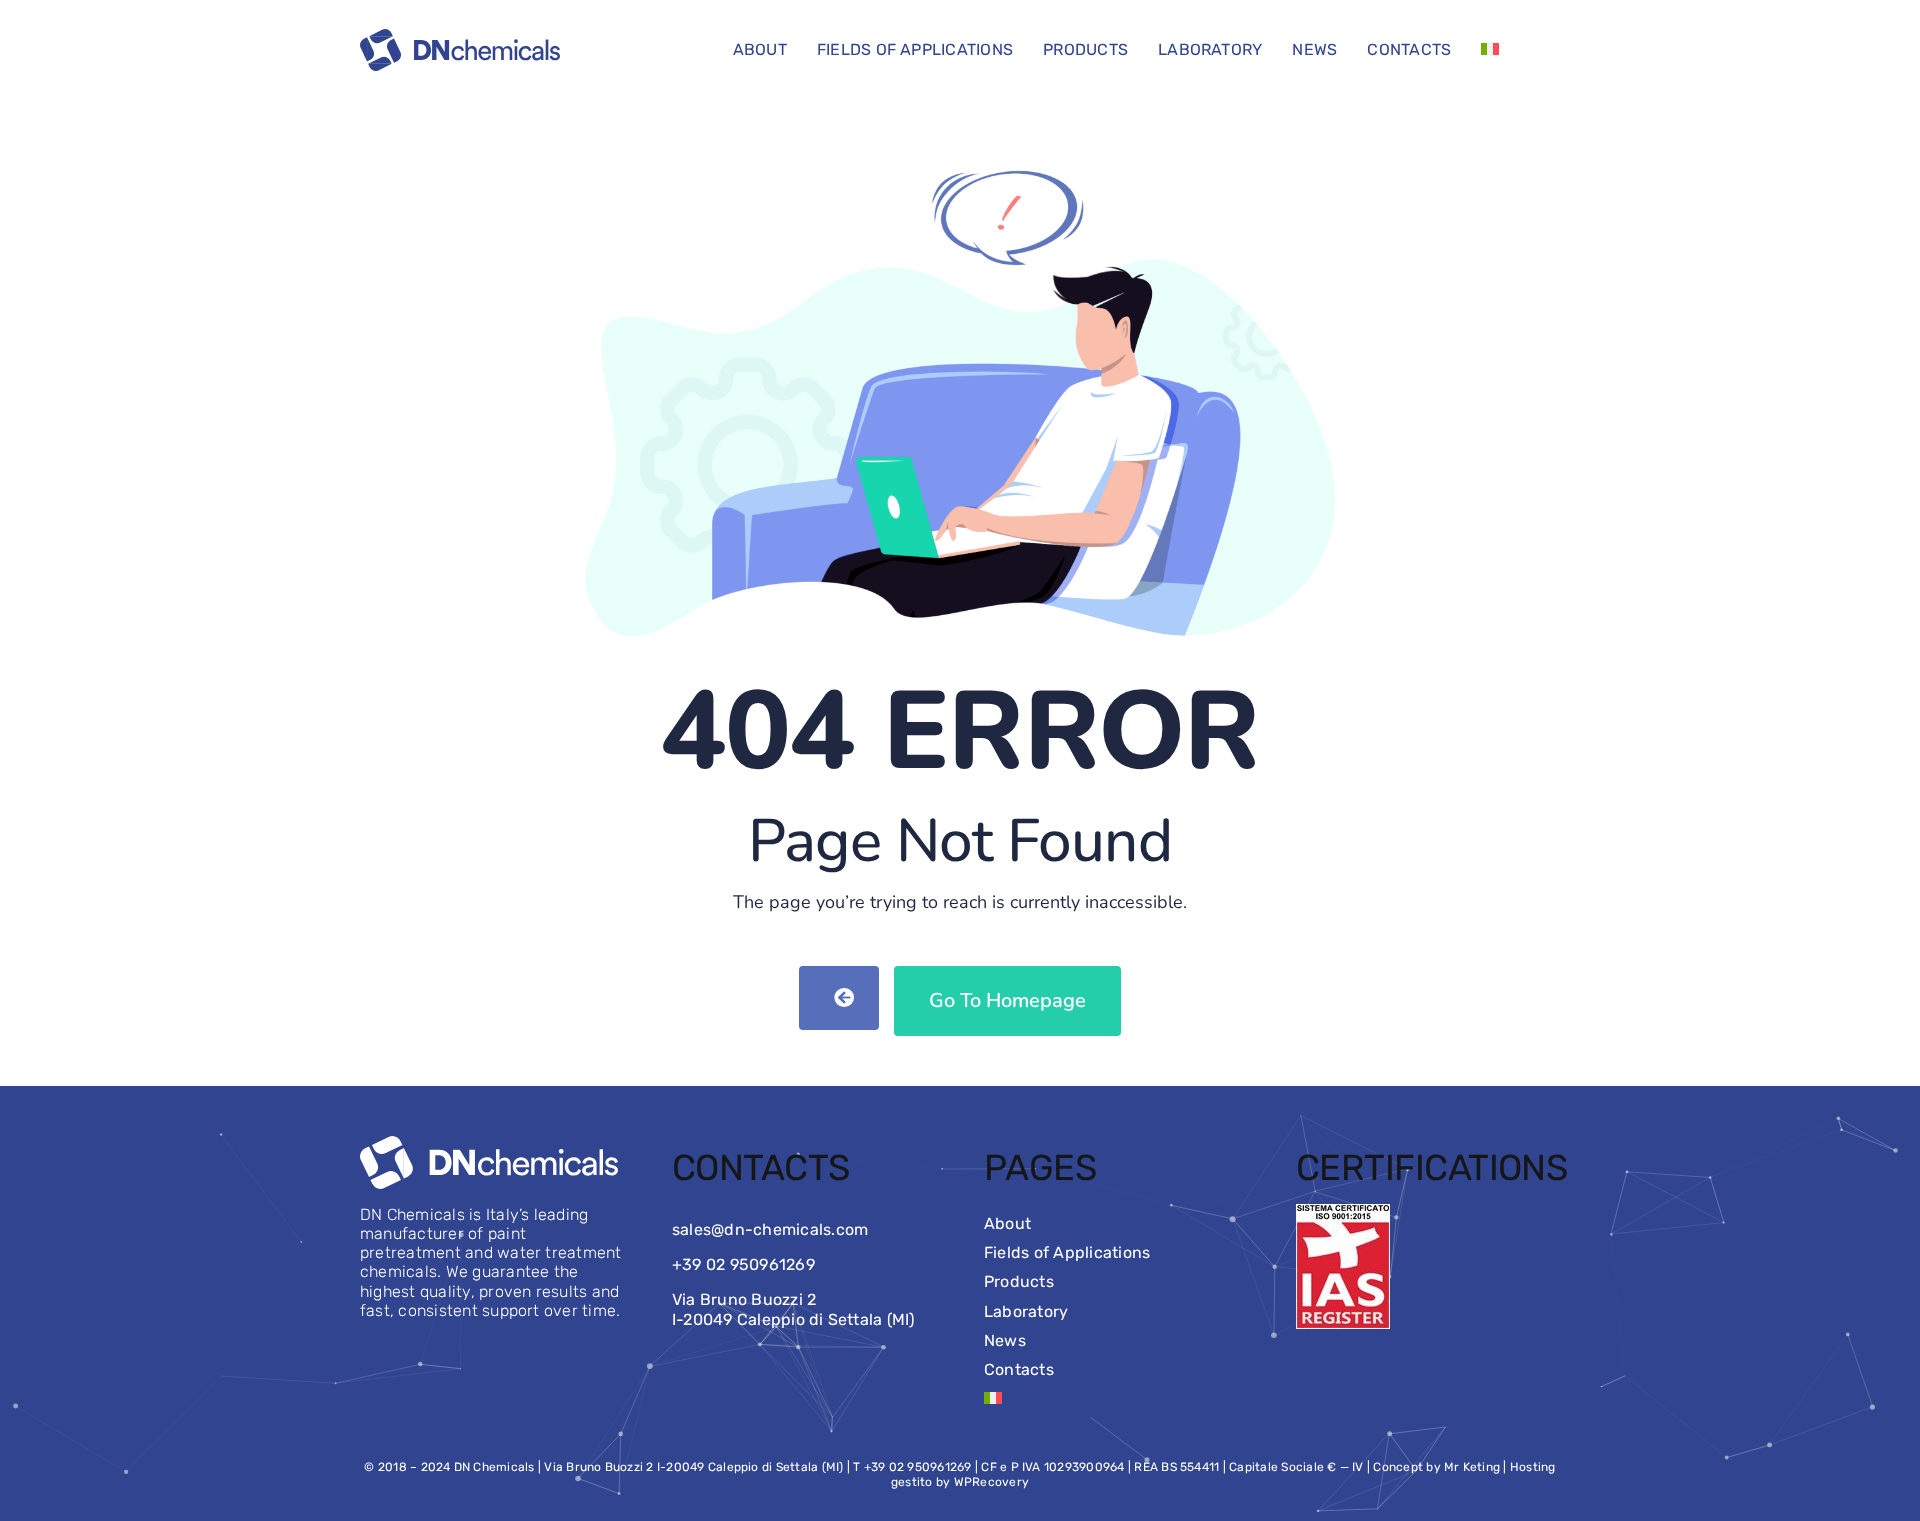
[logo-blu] (460, 36)
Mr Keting (1472, 1467)
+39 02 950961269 (743, 1264)
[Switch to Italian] (1490, 49)
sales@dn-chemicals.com (770, 1229)
